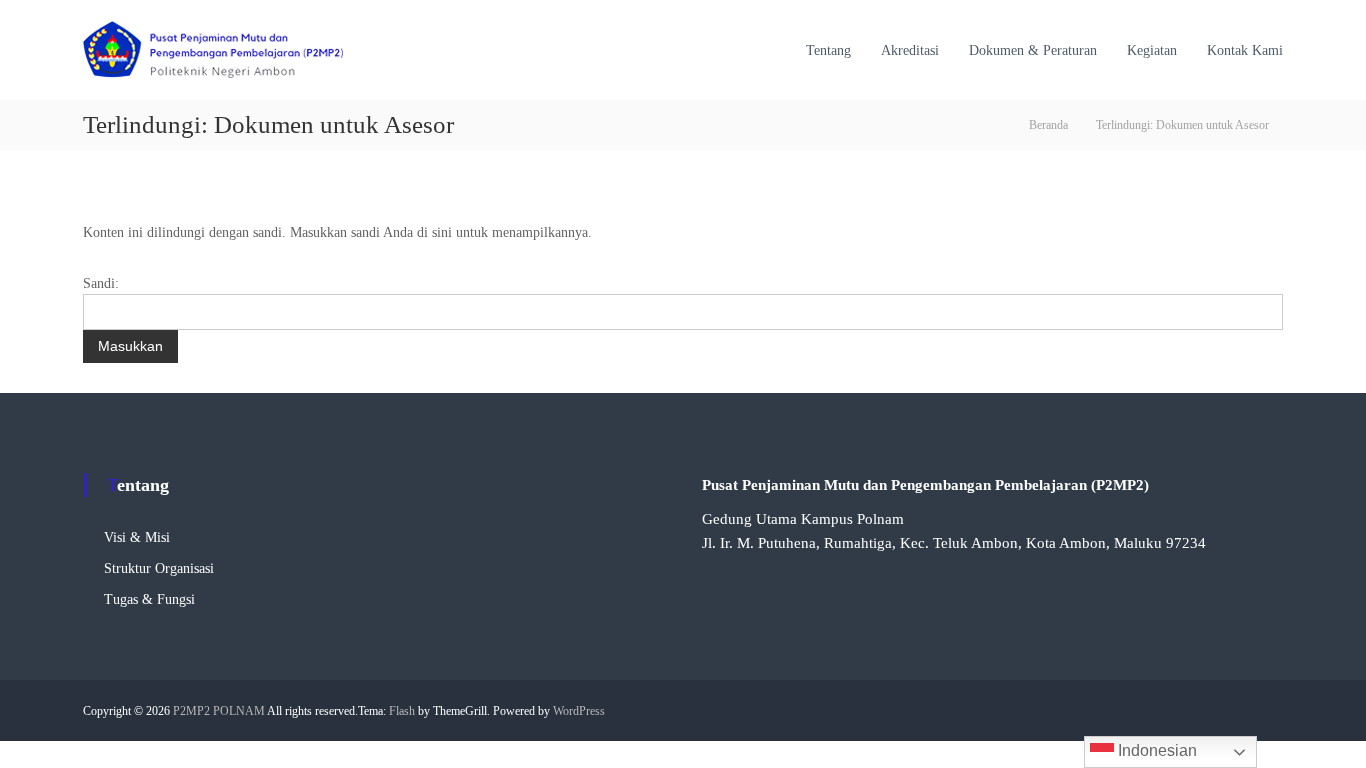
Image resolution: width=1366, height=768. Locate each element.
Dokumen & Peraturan (1033, 50)
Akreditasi (910, 50)
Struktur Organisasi (159, 568)
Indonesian (1155, 750)
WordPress (579, 711)
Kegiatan (1152, 50)
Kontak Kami (1245, 50)
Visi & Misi (137, 537)
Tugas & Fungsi (149, 599)
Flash (402, 711)
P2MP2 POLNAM (219, 711)
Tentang (828, 50)
